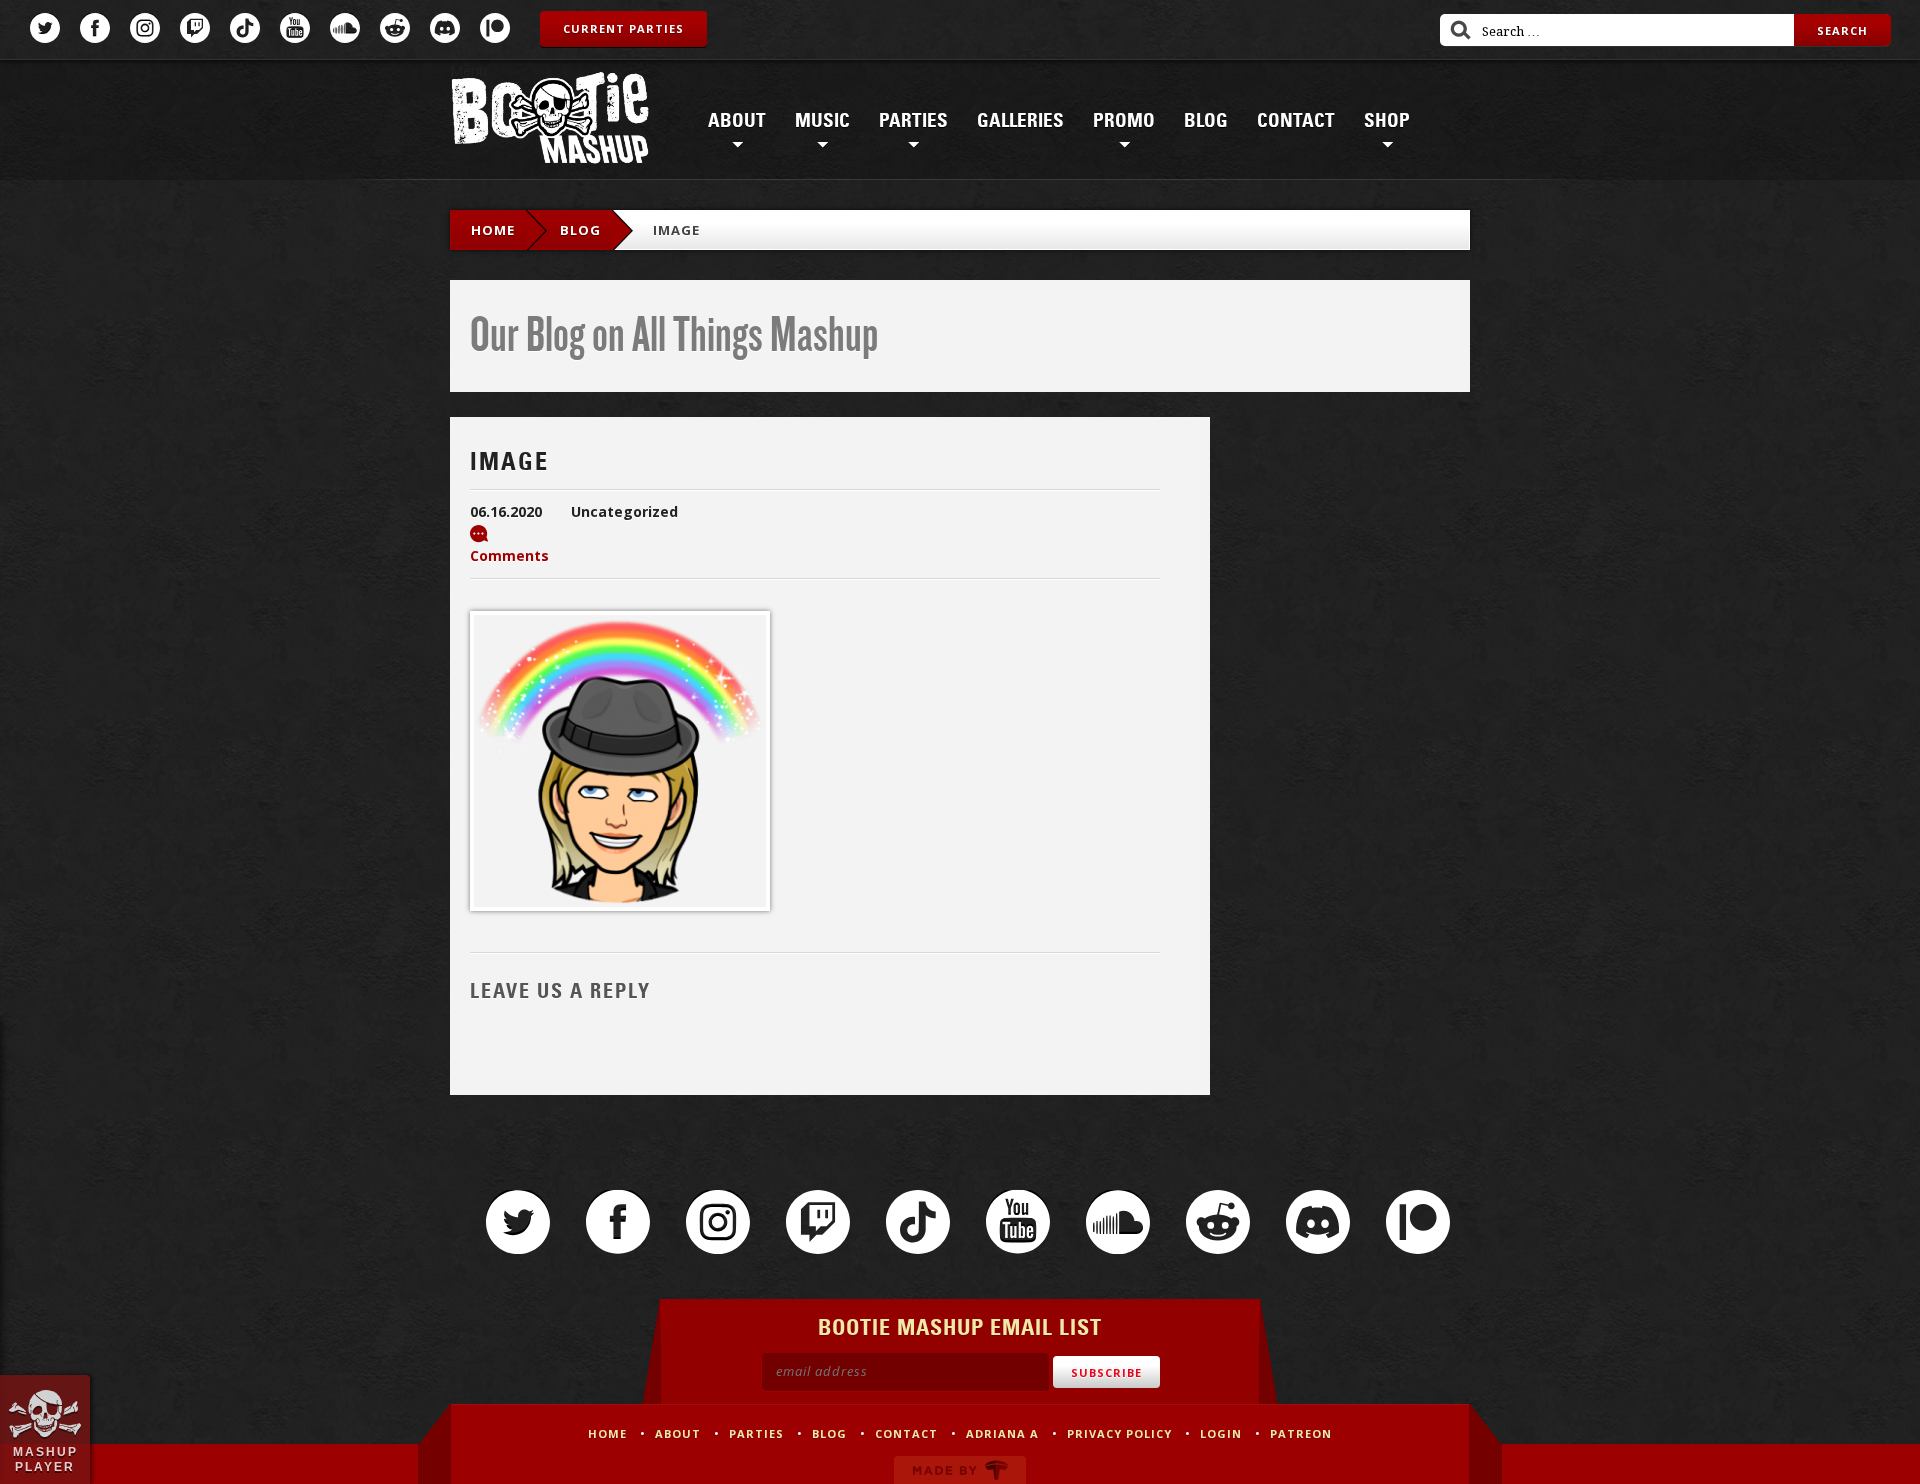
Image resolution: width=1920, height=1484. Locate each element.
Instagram (145, 28)
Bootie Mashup (550, 121)
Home (493, 230)
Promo (1124, 121)
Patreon (495, 28)
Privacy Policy (1119, 1433)
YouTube (295, 28)
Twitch (195, 28)
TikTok (245, 28)
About (737, 121)
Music (822, 121)
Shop (1387, 121)
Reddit (395, 28)
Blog (1206, 121)
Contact (1296, 121)
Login (1221, 1433)
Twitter (45, 28)
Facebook (95, 28)
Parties (913, 121)
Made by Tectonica (960, 1470)
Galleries (1020, 121)
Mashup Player (45, 1459)
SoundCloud (345, 28)
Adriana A (1002, 1433)
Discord (445, 28)
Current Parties (623, 28)
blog (580, 230)
